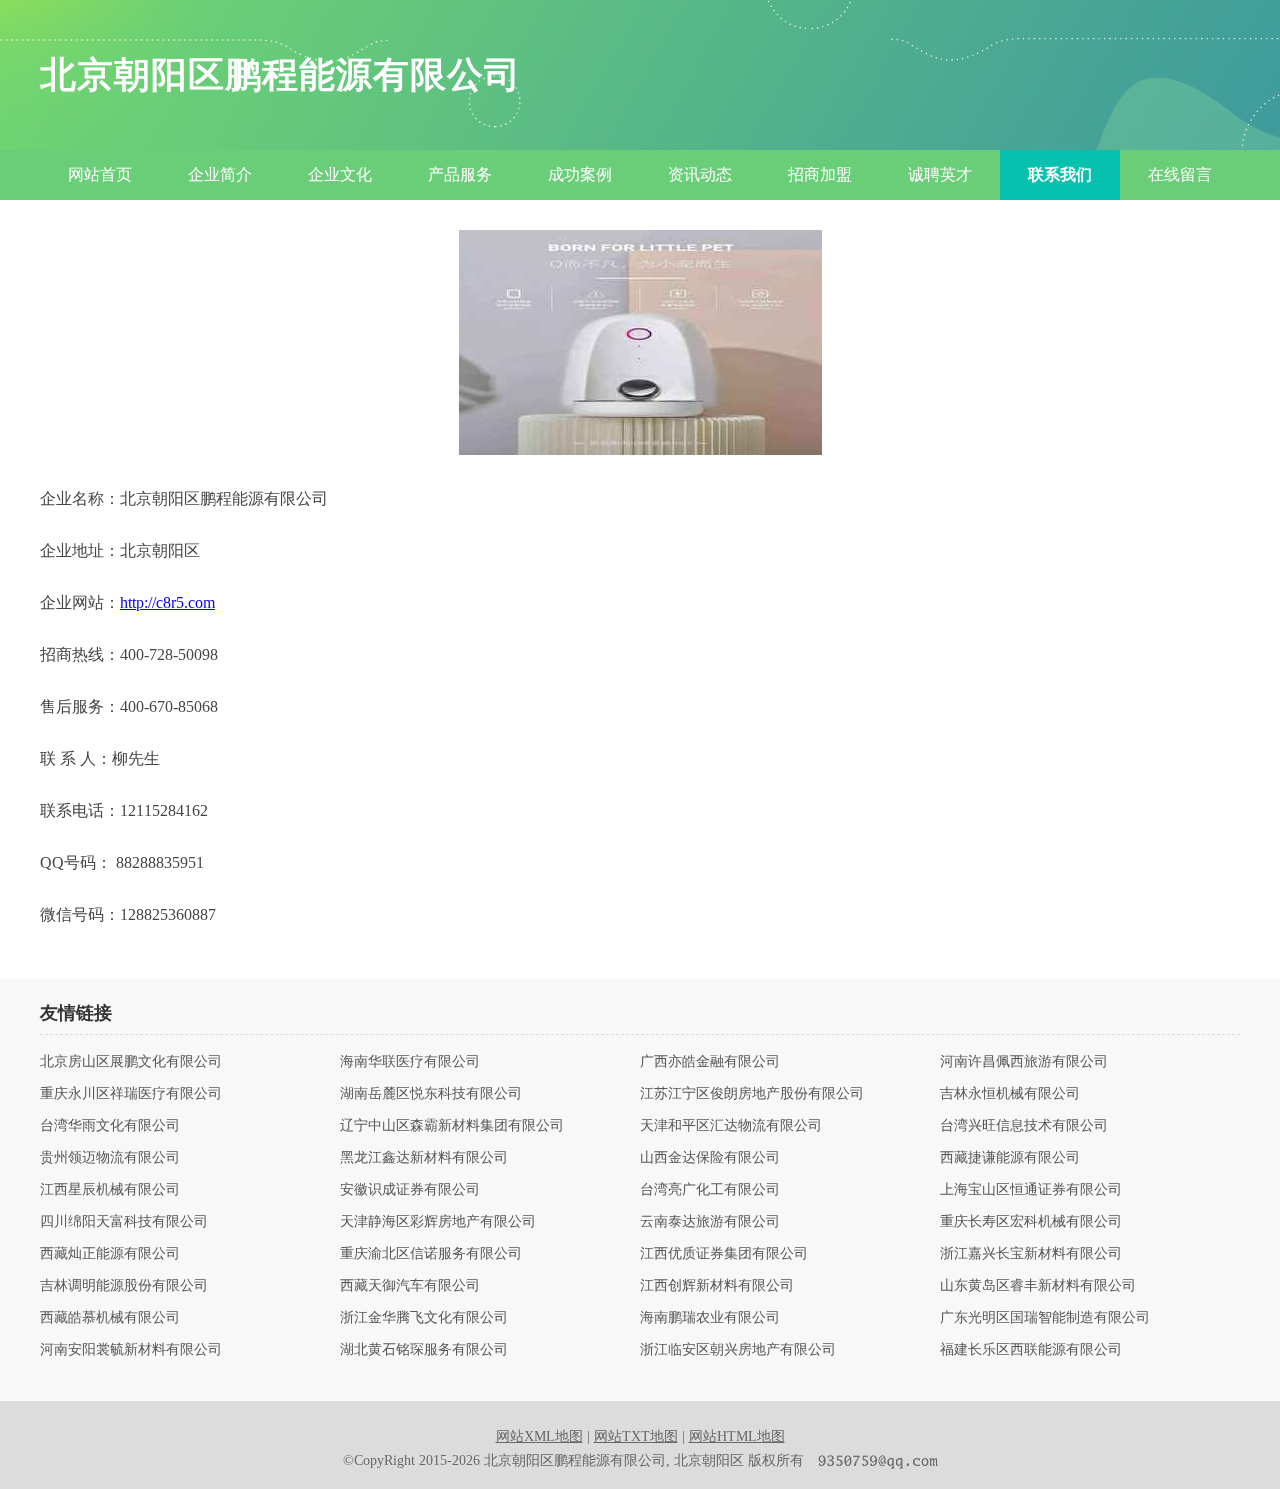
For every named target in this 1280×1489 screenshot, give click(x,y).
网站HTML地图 (737, 1436)
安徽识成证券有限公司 (410, 1190)
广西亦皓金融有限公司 (710, 1062)
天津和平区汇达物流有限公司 (731, 1126)
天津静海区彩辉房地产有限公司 (438, 1222)
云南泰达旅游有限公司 (710, 1222)
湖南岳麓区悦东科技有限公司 (431, 1094)
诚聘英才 (940, 174)
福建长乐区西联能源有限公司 (1031, 1350)
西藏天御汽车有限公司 (410, 1286)
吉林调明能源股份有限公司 (124, 1286)
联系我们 (1060, 174)
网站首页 (100, 174)
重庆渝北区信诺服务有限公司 (431, 1254)
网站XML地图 (539, 1436)
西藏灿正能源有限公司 (110, 1254)
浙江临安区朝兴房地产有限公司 (738, 1350)
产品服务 (460, 174)
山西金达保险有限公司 (710, 1158)
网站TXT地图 (636, 1436)
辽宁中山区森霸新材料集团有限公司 (452, 1126)
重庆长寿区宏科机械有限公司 (1031, 1222)
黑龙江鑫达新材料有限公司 (424, 1158)
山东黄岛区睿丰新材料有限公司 (1038, 1286)
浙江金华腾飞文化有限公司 (424, 1318)
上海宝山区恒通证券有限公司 (1031, 1190)
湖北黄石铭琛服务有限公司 (424, 1350)
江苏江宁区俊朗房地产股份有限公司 (752, 1094)
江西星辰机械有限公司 (110, 1190)
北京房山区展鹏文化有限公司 (131, 1062)
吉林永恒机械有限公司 (1010, 1094)
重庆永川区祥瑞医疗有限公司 (131, 1094)
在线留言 (1180, 174)
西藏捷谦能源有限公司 (1010, 1158)
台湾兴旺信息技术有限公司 (1024, 1126)
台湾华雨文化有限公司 (110, 1126)
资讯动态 (700, 174)
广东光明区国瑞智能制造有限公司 (1045, 1318)
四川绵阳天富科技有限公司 (124, 1222)
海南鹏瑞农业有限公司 (710, 1318)
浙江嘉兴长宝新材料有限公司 (1031, 1254)
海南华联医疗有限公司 (410, 1062)
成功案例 (580, 174)
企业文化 (340, 174)
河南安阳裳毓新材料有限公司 (131, 1350)
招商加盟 (820, 174)
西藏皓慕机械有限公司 (110, 1318)
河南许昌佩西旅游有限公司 (1024, 1062)
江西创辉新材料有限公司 (717, 1286)
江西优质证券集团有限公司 (724, 1254)
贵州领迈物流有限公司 (110, 1158)
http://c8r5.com (167, 602)
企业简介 (220, 174)
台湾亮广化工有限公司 (710, 1190)
